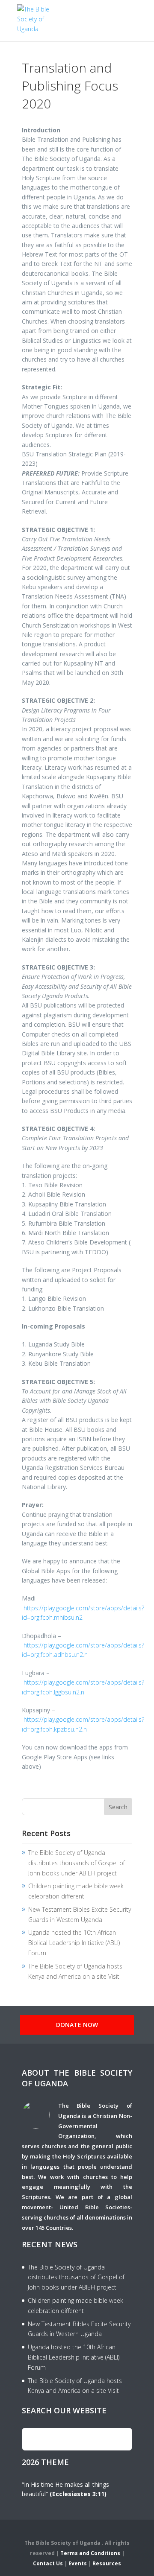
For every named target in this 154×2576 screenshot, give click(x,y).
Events (78, 2563)
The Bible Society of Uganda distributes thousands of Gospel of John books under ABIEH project (77, 1863)
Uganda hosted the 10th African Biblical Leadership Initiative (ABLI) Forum (74, 1943)
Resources (107, 2563)
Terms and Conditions (90, 2553)
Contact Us (48, 2563)
